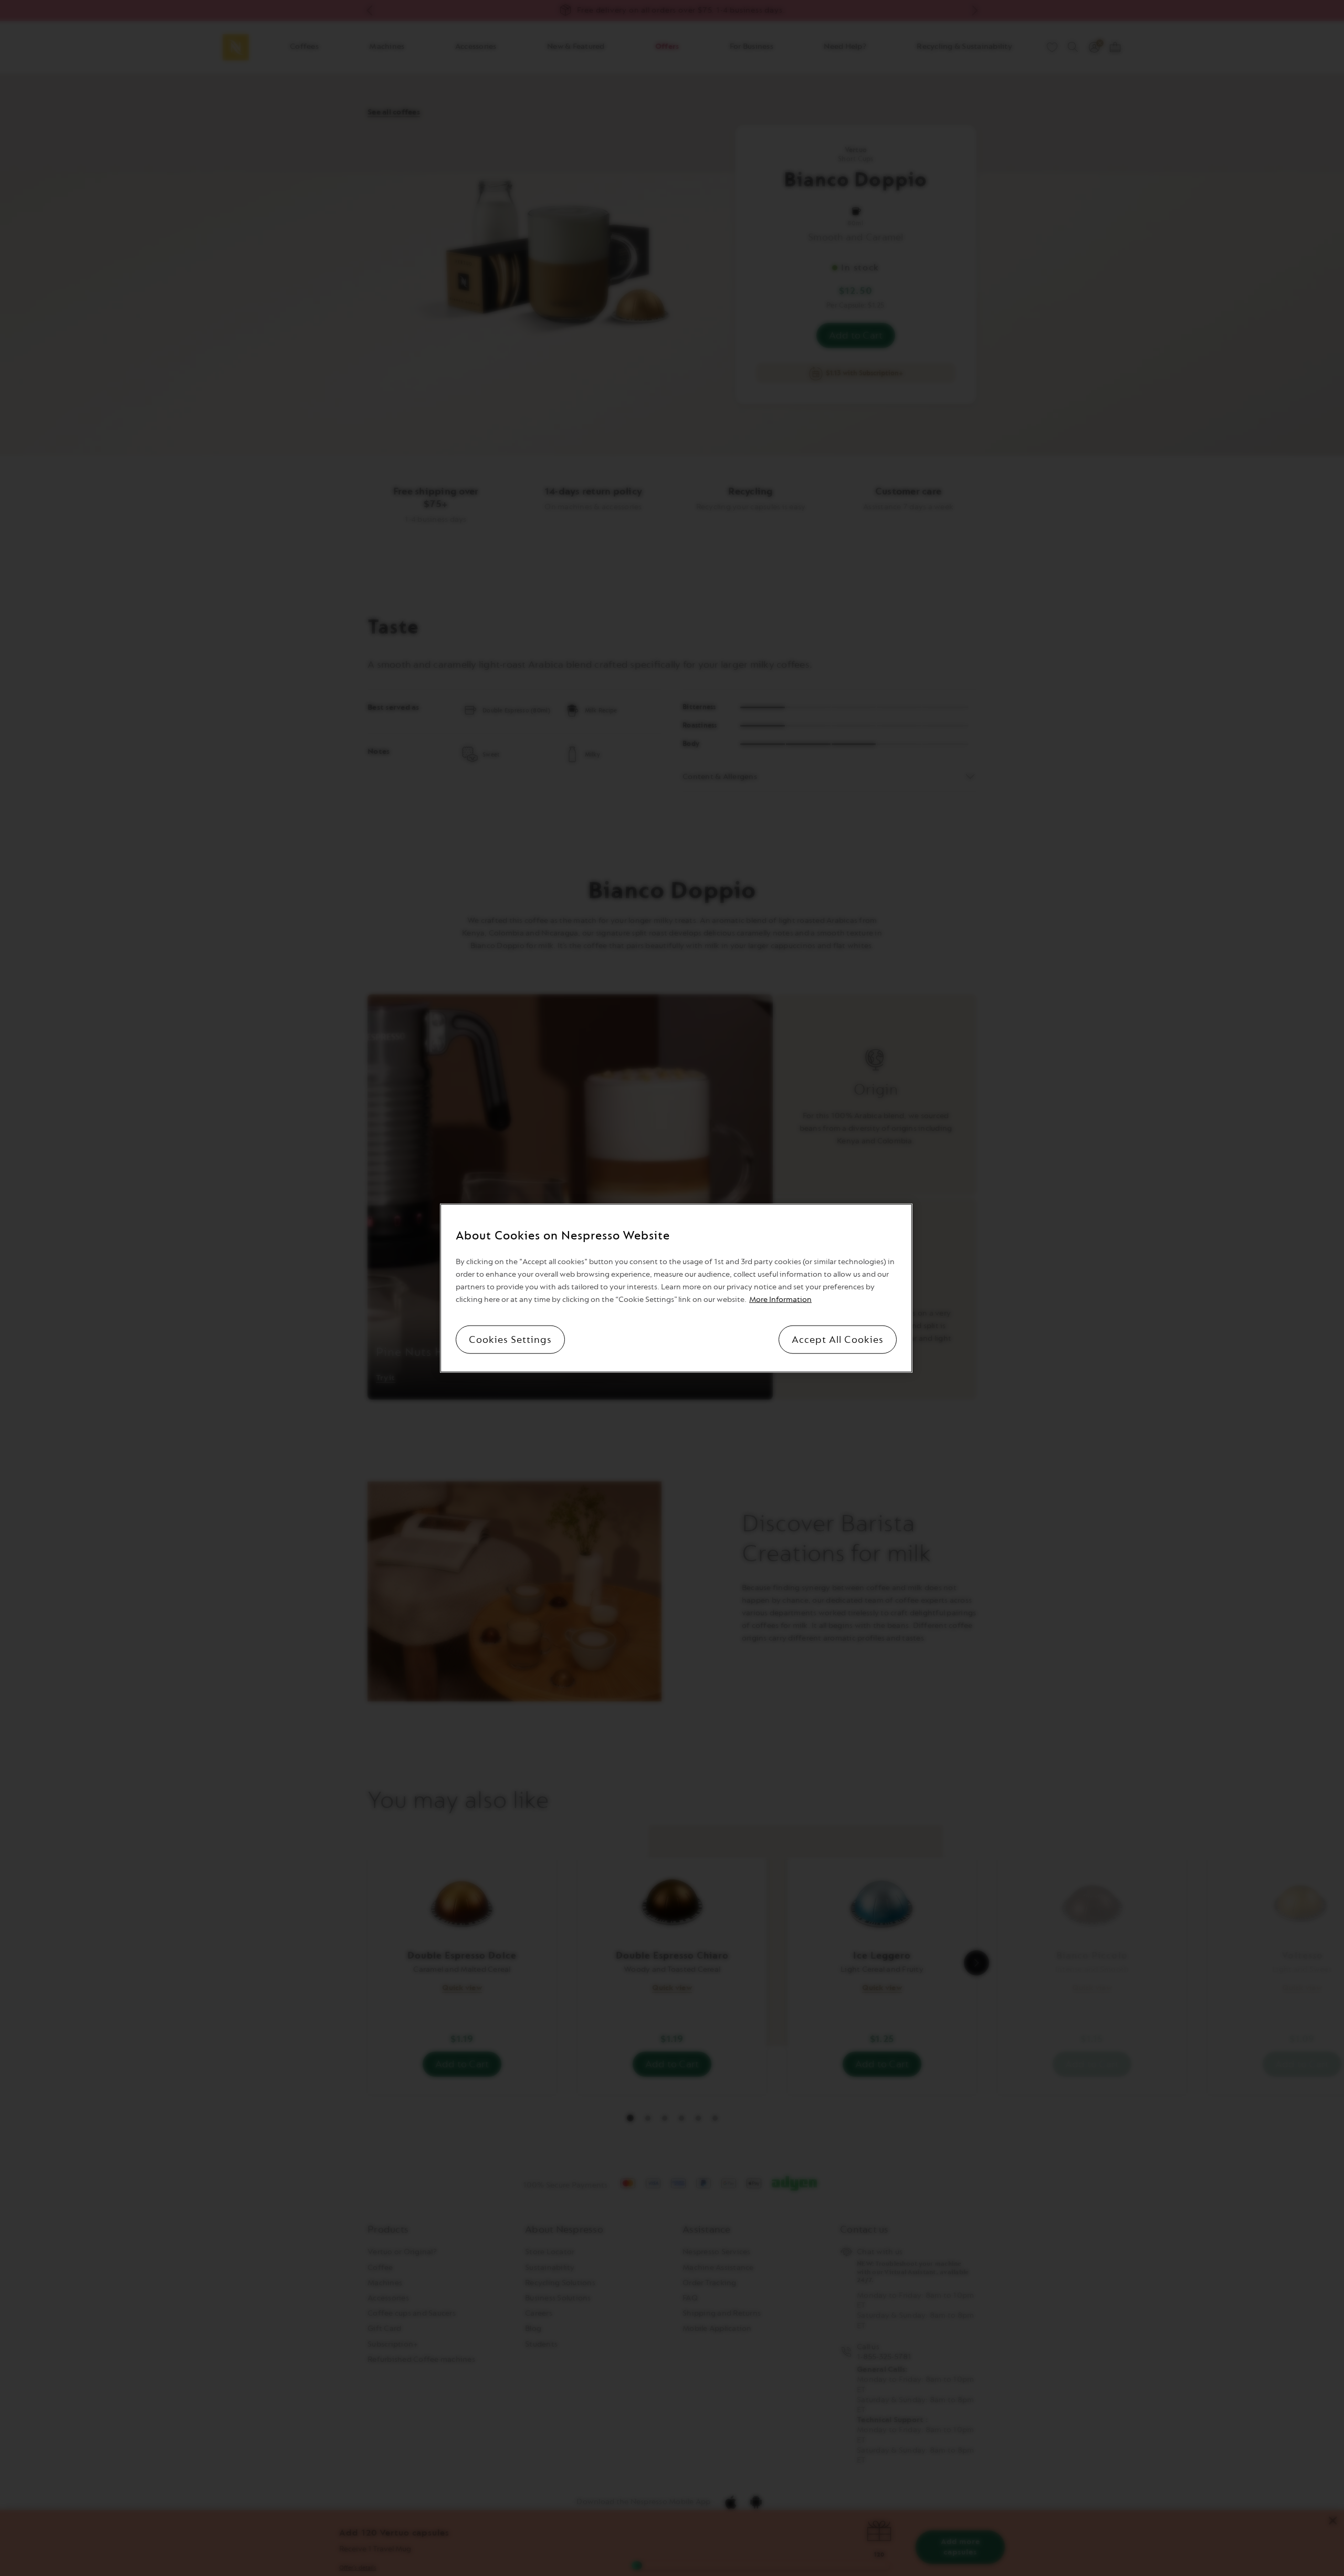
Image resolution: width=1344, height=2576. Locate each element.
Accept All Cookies (838, 1340)
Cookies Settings (510, 1340)
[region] (676, 1288)
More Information (780, 1300)
